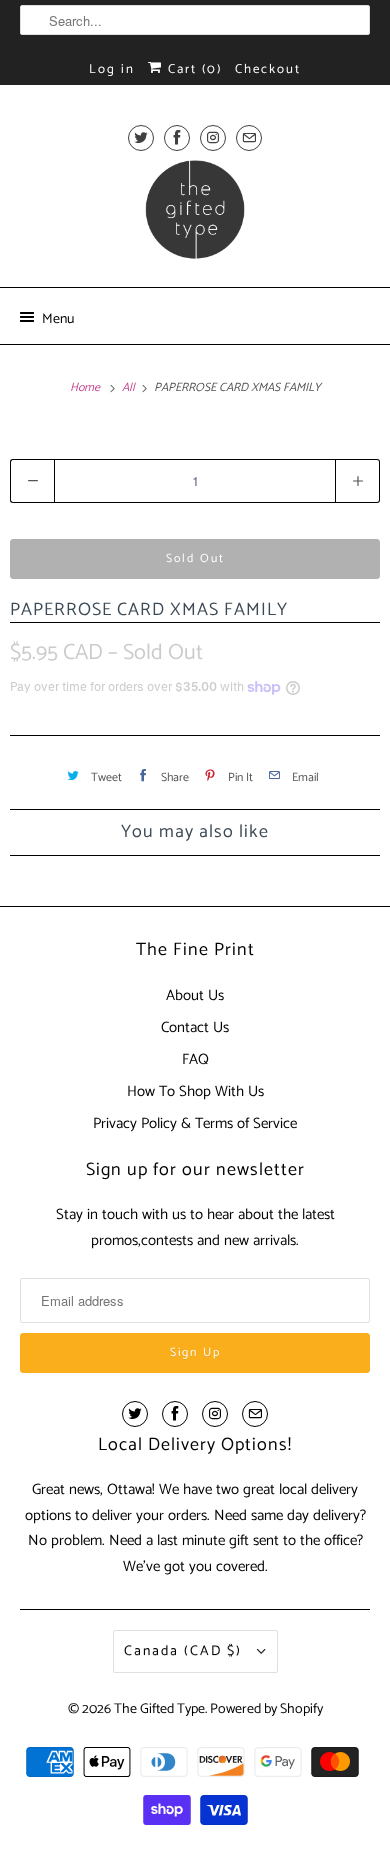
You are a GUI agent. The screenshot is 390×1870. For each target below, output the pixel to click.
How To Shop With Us (195, 1091)
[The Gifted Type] (195, 216)
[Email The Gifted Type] (249, 137)
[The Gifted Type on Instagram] (213, 137)
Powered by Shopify (266, 1709)
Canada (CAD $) (185, 1651)
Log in (112, 69)
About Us (195, 995)
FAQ (195, 1059)
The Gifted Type (159, 1709)
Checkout (268, 69)
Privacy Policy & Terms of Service (195, 1123)
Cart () (192, 69)
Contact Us (195, 1027)
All (130, 387)
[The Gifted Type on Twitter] (141, 137)
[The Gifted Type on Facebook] (177, 137)
